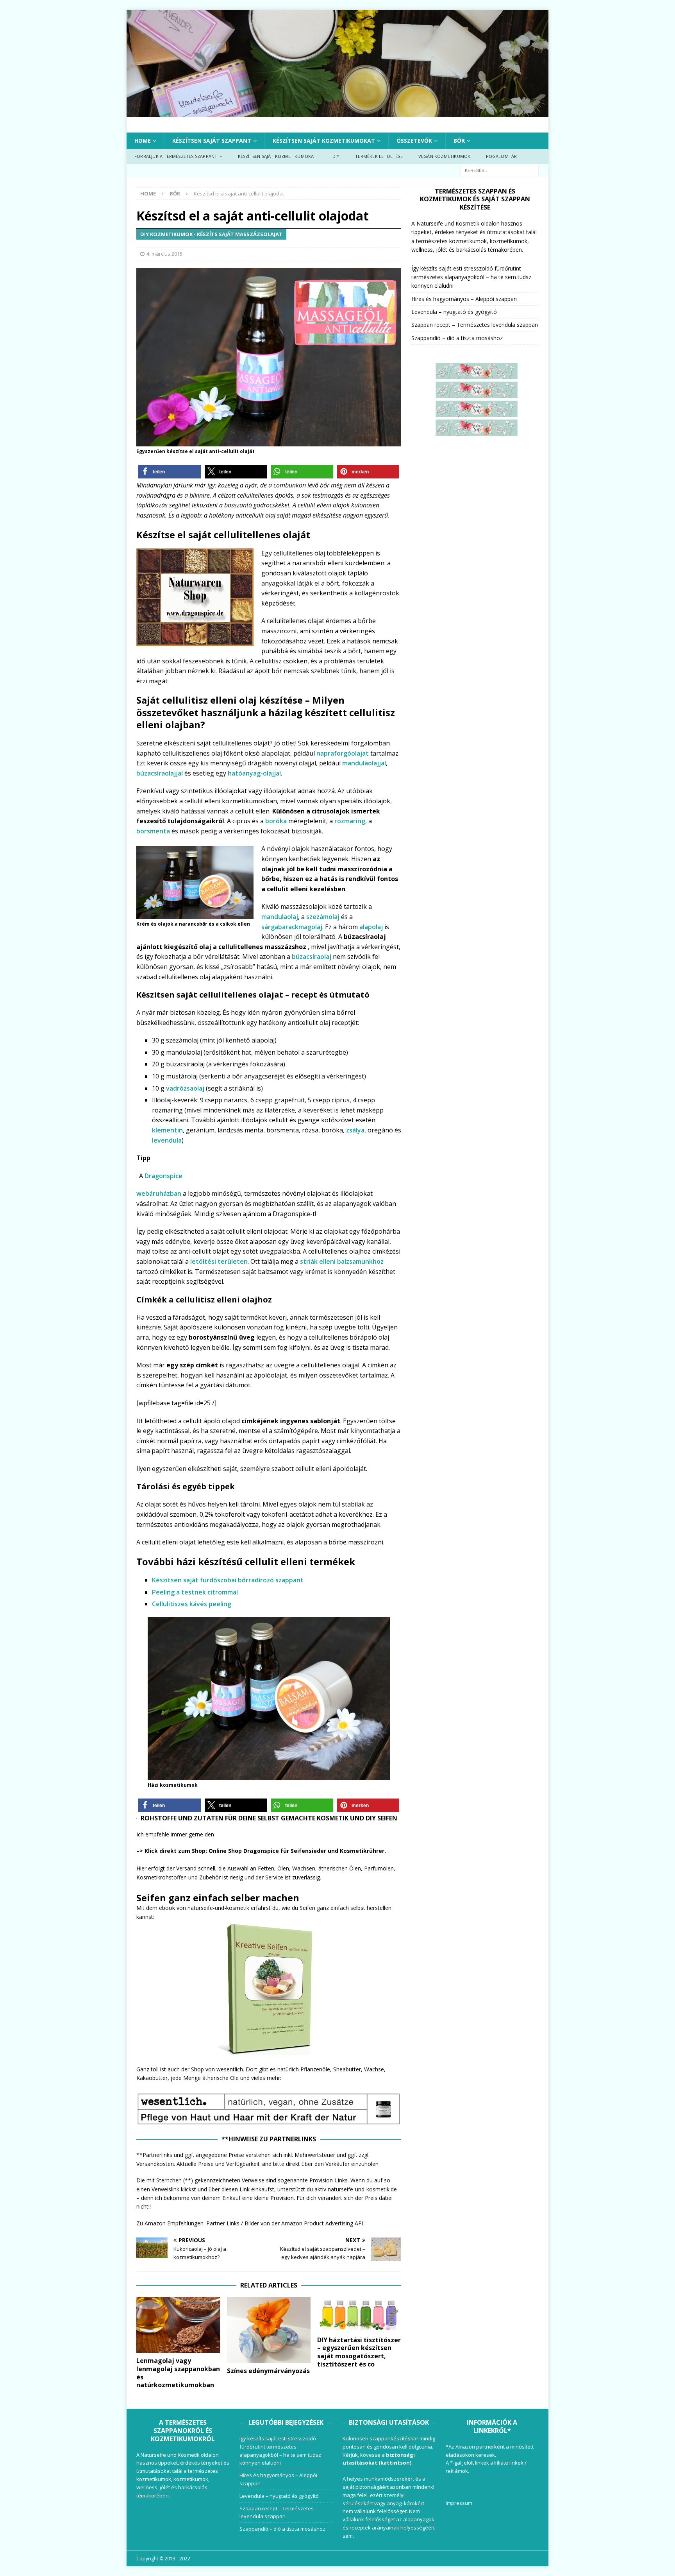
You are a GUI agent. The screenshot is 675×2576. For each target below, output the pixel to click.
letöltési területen (219, 1261)
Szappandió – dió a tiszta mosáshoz (457, 338)
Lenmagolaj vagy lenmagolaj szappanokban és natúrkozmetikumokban (178, 2373)
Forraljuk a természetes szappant (176, 156)
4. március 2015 (164, 254)
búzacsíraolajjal (160, 773)
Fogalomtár (501, 156)
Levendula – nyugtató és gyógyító (454, 312)
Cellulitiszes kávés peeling (192, 1604)
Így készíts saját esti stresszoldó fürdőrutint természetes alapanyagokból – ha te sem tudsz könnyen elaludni (471, 277)
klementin (167, 1130)
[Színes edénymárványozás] (269, 2330)
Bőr (459, 141)
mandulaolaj (280, 917)
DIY (336, 156)
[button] (170, 472)
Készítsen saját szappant (212, 141)
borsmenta (153, 831)
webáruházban (159, 1193)
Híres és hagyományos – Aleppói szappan (464, 299)
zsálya (355, 1130)
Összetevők (414, 141)
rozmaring (350, 821)
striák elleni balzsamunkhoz (342, 1261)
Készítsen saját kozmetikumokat (324, 141)
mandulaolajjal (364, 763)
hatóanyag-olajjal (254, 773)
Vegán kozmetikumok (445, 156)
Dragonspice (163, 1176)
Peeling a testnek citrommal (195, 1592)
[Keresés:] (500, 170)
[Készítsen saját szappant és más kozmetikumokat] (337, 112)
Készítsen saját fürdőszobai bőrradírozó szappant (228, 1580)
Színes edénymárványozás (268, 2371)
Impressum (459, 2503)
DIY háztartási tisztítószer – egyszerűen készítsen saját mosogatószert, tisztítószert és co (359, 2352)
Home (143, 141)
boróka (277, 821)
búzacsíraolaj (312, 957)
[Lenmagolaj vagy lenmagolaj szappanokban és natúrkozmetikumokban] (178, 2325)
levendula (167, 1140)
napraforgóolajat (343, 753)
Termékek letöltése (379, 156)
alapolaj (371, 927)
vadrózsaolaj (186, 1088)
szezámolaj (323, 917)
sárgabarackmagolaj (292, 927)
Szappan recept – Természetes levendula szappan (475, 325)
